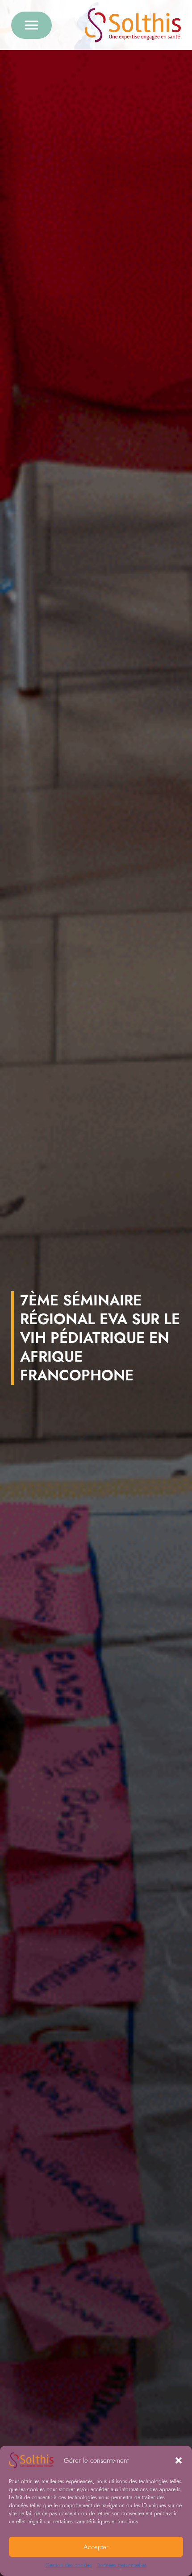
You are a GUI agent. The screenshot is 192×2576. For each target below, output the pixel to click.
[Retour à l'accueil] (133, 25)
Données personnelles (121, 2565)
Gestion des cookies (69, 2565)
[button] (179, 2460)
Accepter (96, 2547)
